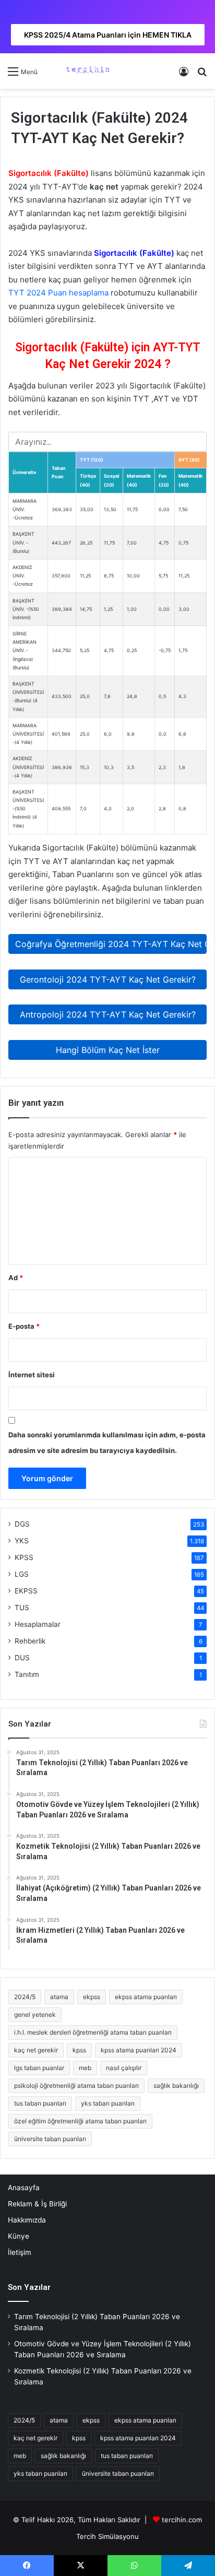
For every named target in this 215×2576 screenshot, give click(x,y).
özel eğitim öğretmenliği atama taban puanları (80, 2121)
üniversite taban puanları (50, 2139)
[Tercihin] (87, 71)
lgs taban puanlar (39, 2068)
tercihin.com (182, 2520)
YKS (22, 1541)
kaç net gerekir (36, 2050)
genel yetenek (35, 2014)
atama (59, 1997)
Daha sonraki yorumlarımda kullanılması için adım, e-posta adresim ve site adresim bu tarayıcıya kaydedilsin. (107, 1443)
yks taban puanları (108, 2103)
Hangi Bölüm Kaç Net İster (108, 1050)
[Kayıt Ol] (184, 75)
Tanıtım (27, 1674)
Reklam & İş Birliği (37, 2204)
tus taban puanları (40, 2103)
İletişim (20, 2252)
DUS (22, 1658)
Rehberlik (30, 1641)
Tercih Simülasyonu (107, 2536)
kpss (79, 2050)
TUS (22, 1608)
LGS (22, 1574)
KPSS (24, 1557)
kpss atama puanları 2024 (139, 2050)
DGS (22, 1524)
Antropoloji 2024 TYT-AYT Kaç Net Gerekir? (108, 1014)
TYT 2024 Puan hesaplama (58, 293)
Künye (19, 2236)
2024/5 (25, 1997)
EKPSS (26, 1591)
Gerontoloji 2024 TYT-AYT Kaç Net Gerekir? (108, 979)
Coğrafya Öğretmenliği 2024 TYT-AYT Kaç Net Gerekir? (111, 944)
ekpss (92, 1997)
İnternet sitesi (32, 1375)
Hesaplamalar (38, 1624)
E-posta (24, 1326)
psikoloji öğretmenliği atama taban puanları (76, 2085)
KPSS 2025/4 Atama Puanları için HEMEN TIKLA (108, 35)
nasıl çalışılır (124, 2068)
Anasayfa (24, 2188)
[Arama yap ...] (202, 75)
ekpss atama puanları (146, 1997)
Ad (16, 1278)
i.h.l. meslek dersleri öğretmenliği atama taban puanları (93, 2032)
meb (85, 2068)
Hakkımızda (27, 2220)
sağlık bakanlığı (176, 2085)
